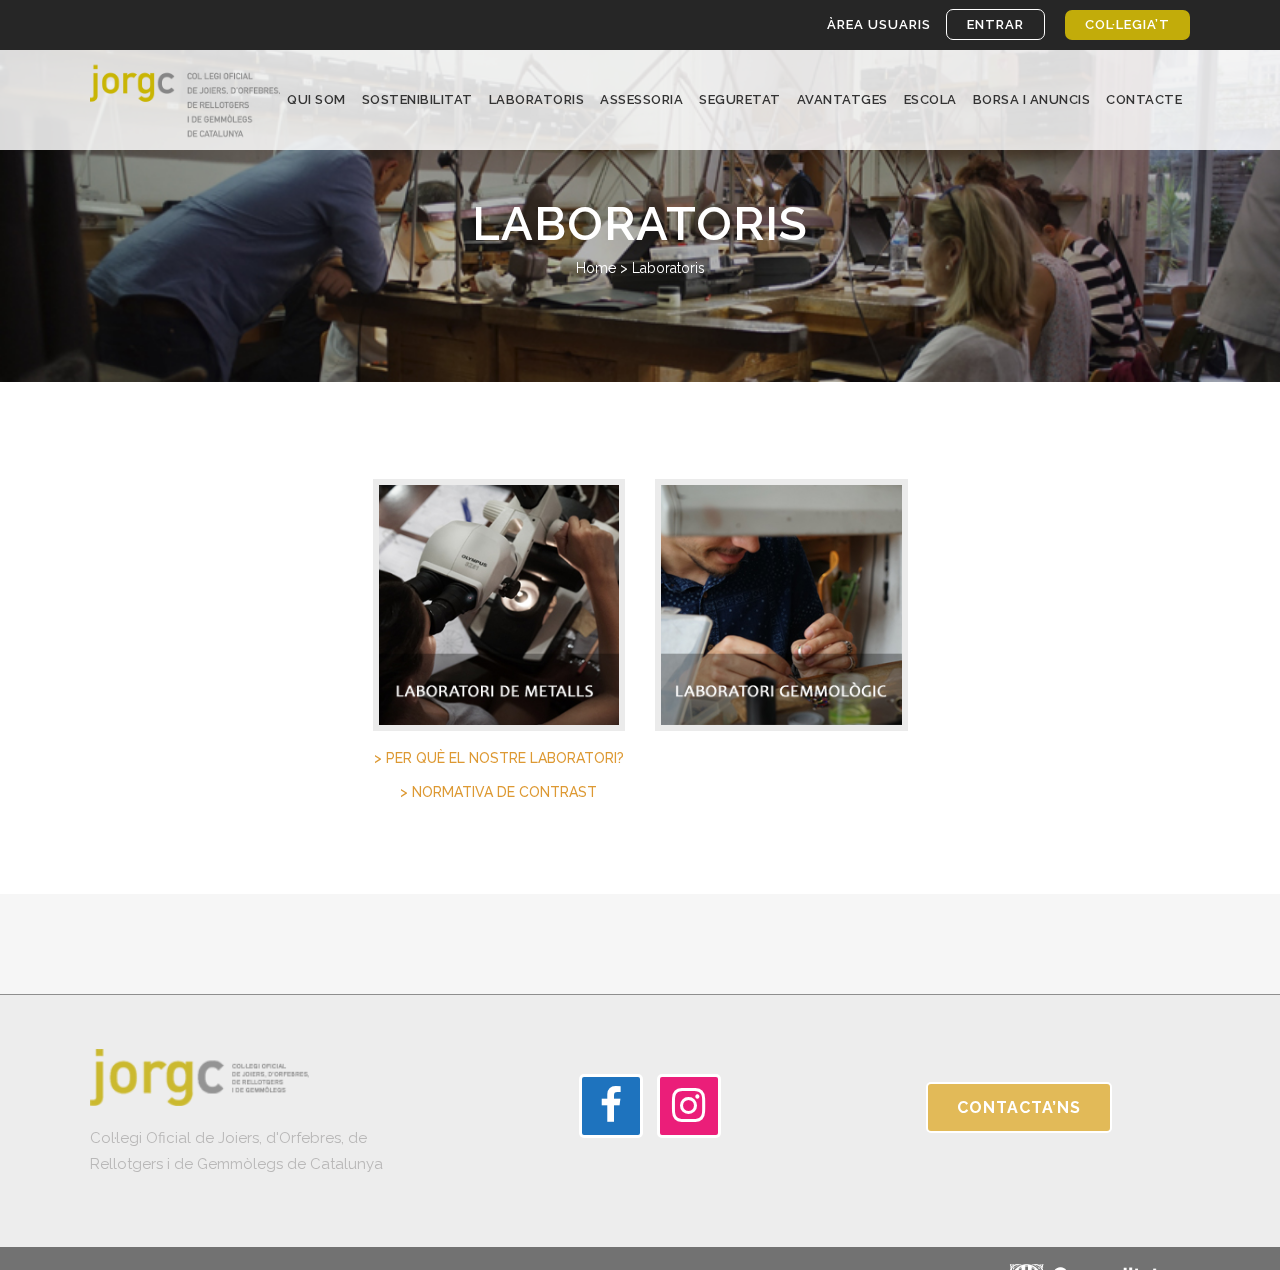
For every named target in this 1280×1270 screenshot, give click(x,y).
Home (596, 268)
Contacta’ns (1019, 1107)
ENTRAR (995, 24)
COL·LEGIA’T (1127, 24)
